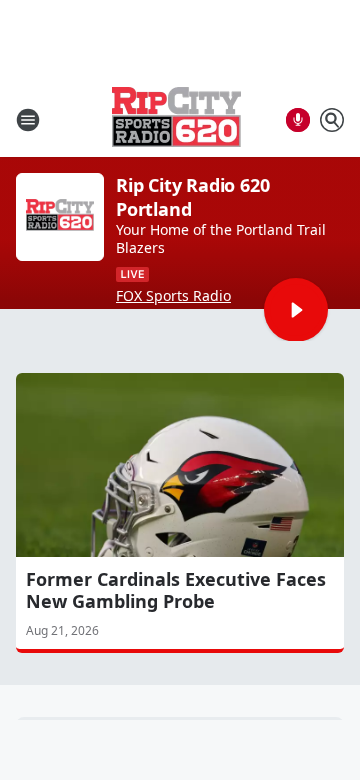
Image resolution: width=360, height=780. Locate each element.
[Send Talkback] (298, 120)
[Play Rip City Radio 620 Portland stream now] (60, 217)
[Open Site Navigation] (28, 120)
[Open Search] (332, 120)
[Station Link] (176, 119)
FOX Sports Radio (173, 296)
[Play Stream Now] (296, 310)
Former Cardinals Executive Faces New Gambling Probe (176, 590)
